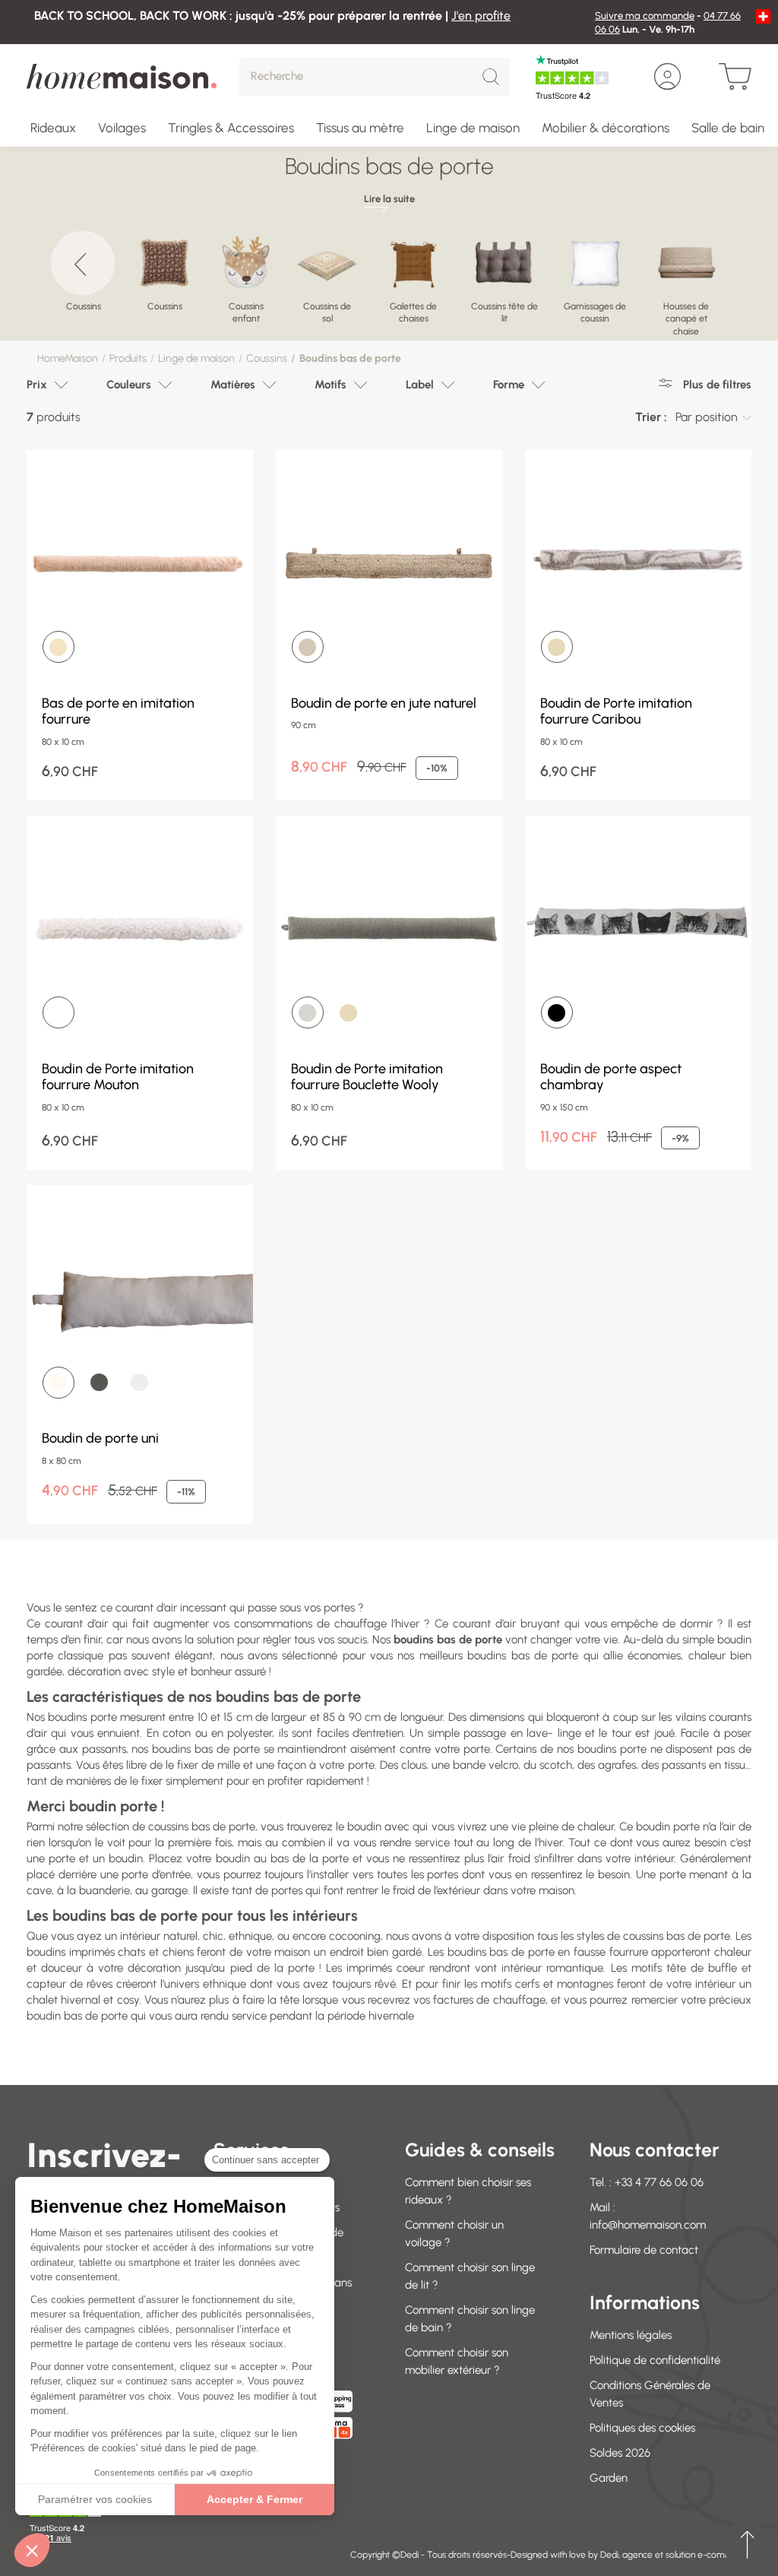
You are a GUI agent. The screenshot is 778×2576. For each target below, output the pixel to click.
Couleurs (129, 385)
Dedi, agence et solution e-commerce (676, 2555)
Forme (509, 385)
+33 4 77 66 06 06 (659, 2182)
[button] (32, 2550)
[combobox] (713, 417)
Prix (37, 385)
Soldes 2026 (620, 2453)
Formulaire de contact (644, 2250)
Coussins (267, 358)
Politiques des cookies (642, 2428)
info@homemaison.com (648, 2225)
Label (420, 385)
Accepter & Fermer (255, 2499)
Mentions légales (631, 2335)
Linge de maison (196, 358)
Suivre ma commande (645, 16)
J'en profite (481, 16)
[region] (389, 277)
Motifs (330, 385)
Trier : (651, 417)
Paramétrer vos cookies (95, 2499)
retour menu (747, 2545)
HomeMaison (68, 358)
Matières (233, 385)
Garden (609, 2478)
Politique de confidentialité (655, 2360)
